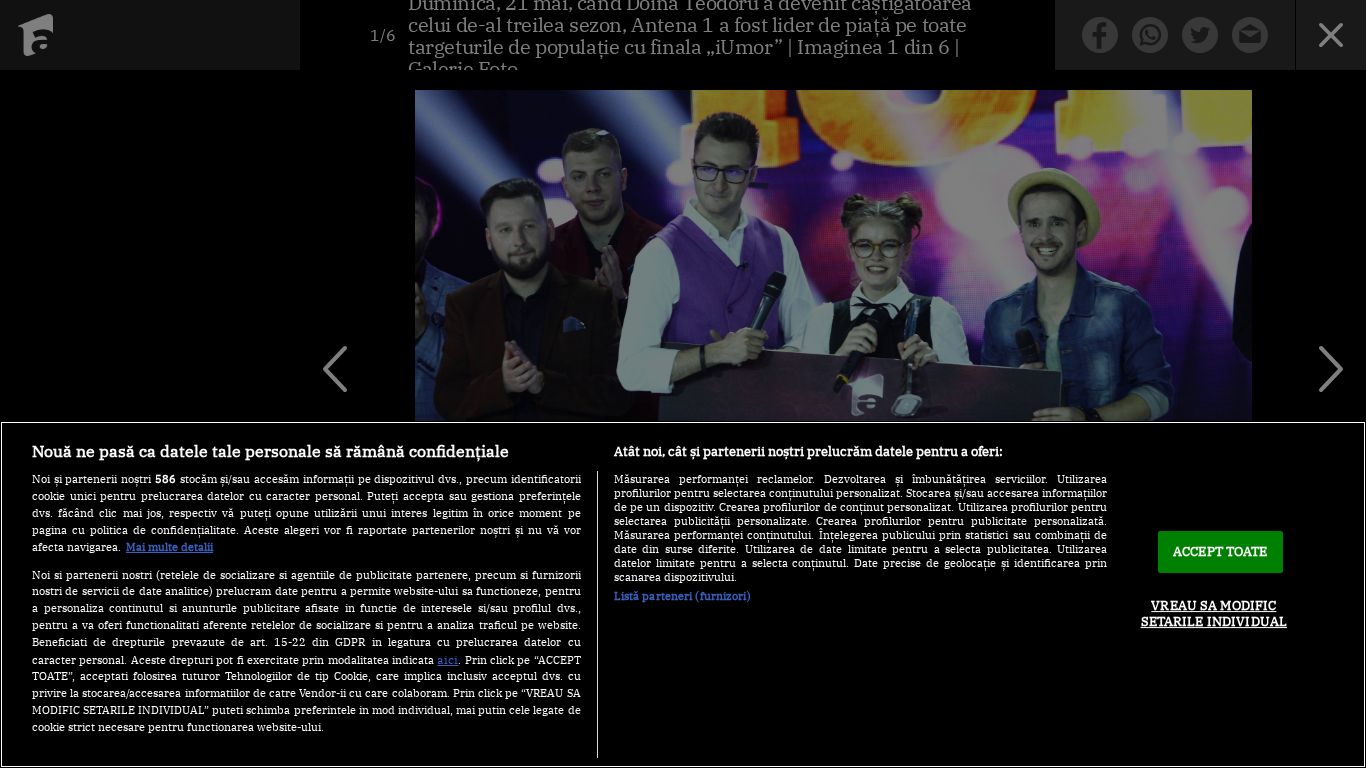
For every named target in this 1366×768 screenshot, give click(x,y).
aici (447, 659)
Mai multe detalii (169, 547)
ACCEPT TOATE (1220, 551)
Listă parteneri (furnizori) (682, 596)
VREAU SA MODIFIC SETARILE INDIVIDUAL (1214, 613)
